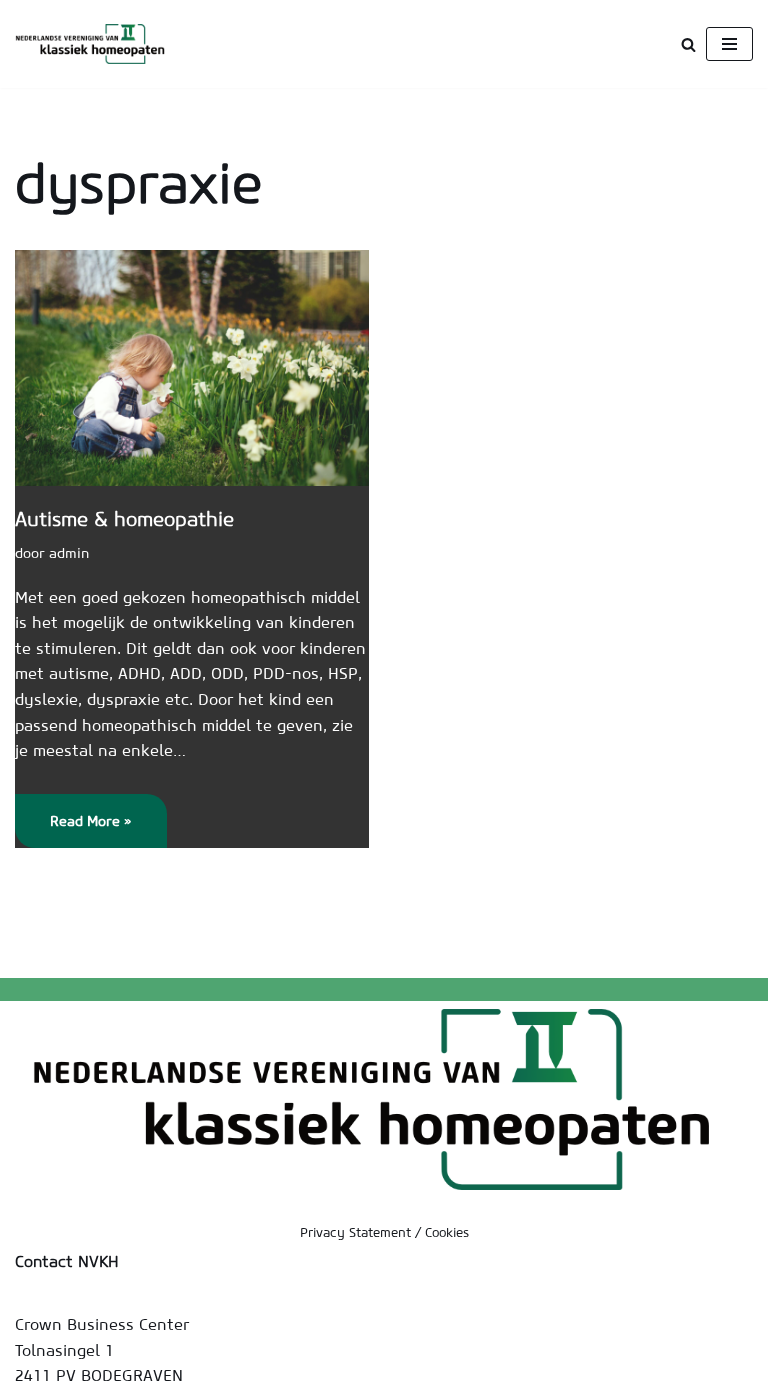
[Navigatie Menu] (729, 44)
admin (69, 553)
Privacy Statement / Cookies (384, 1232)
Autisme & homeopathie (124, 518)
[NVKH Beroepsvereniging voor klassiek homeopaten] (95, 44)
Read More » (73, 829)
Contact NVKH (67, 1261)
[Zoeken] (688, 44)
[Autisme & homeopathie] (192, 368)
